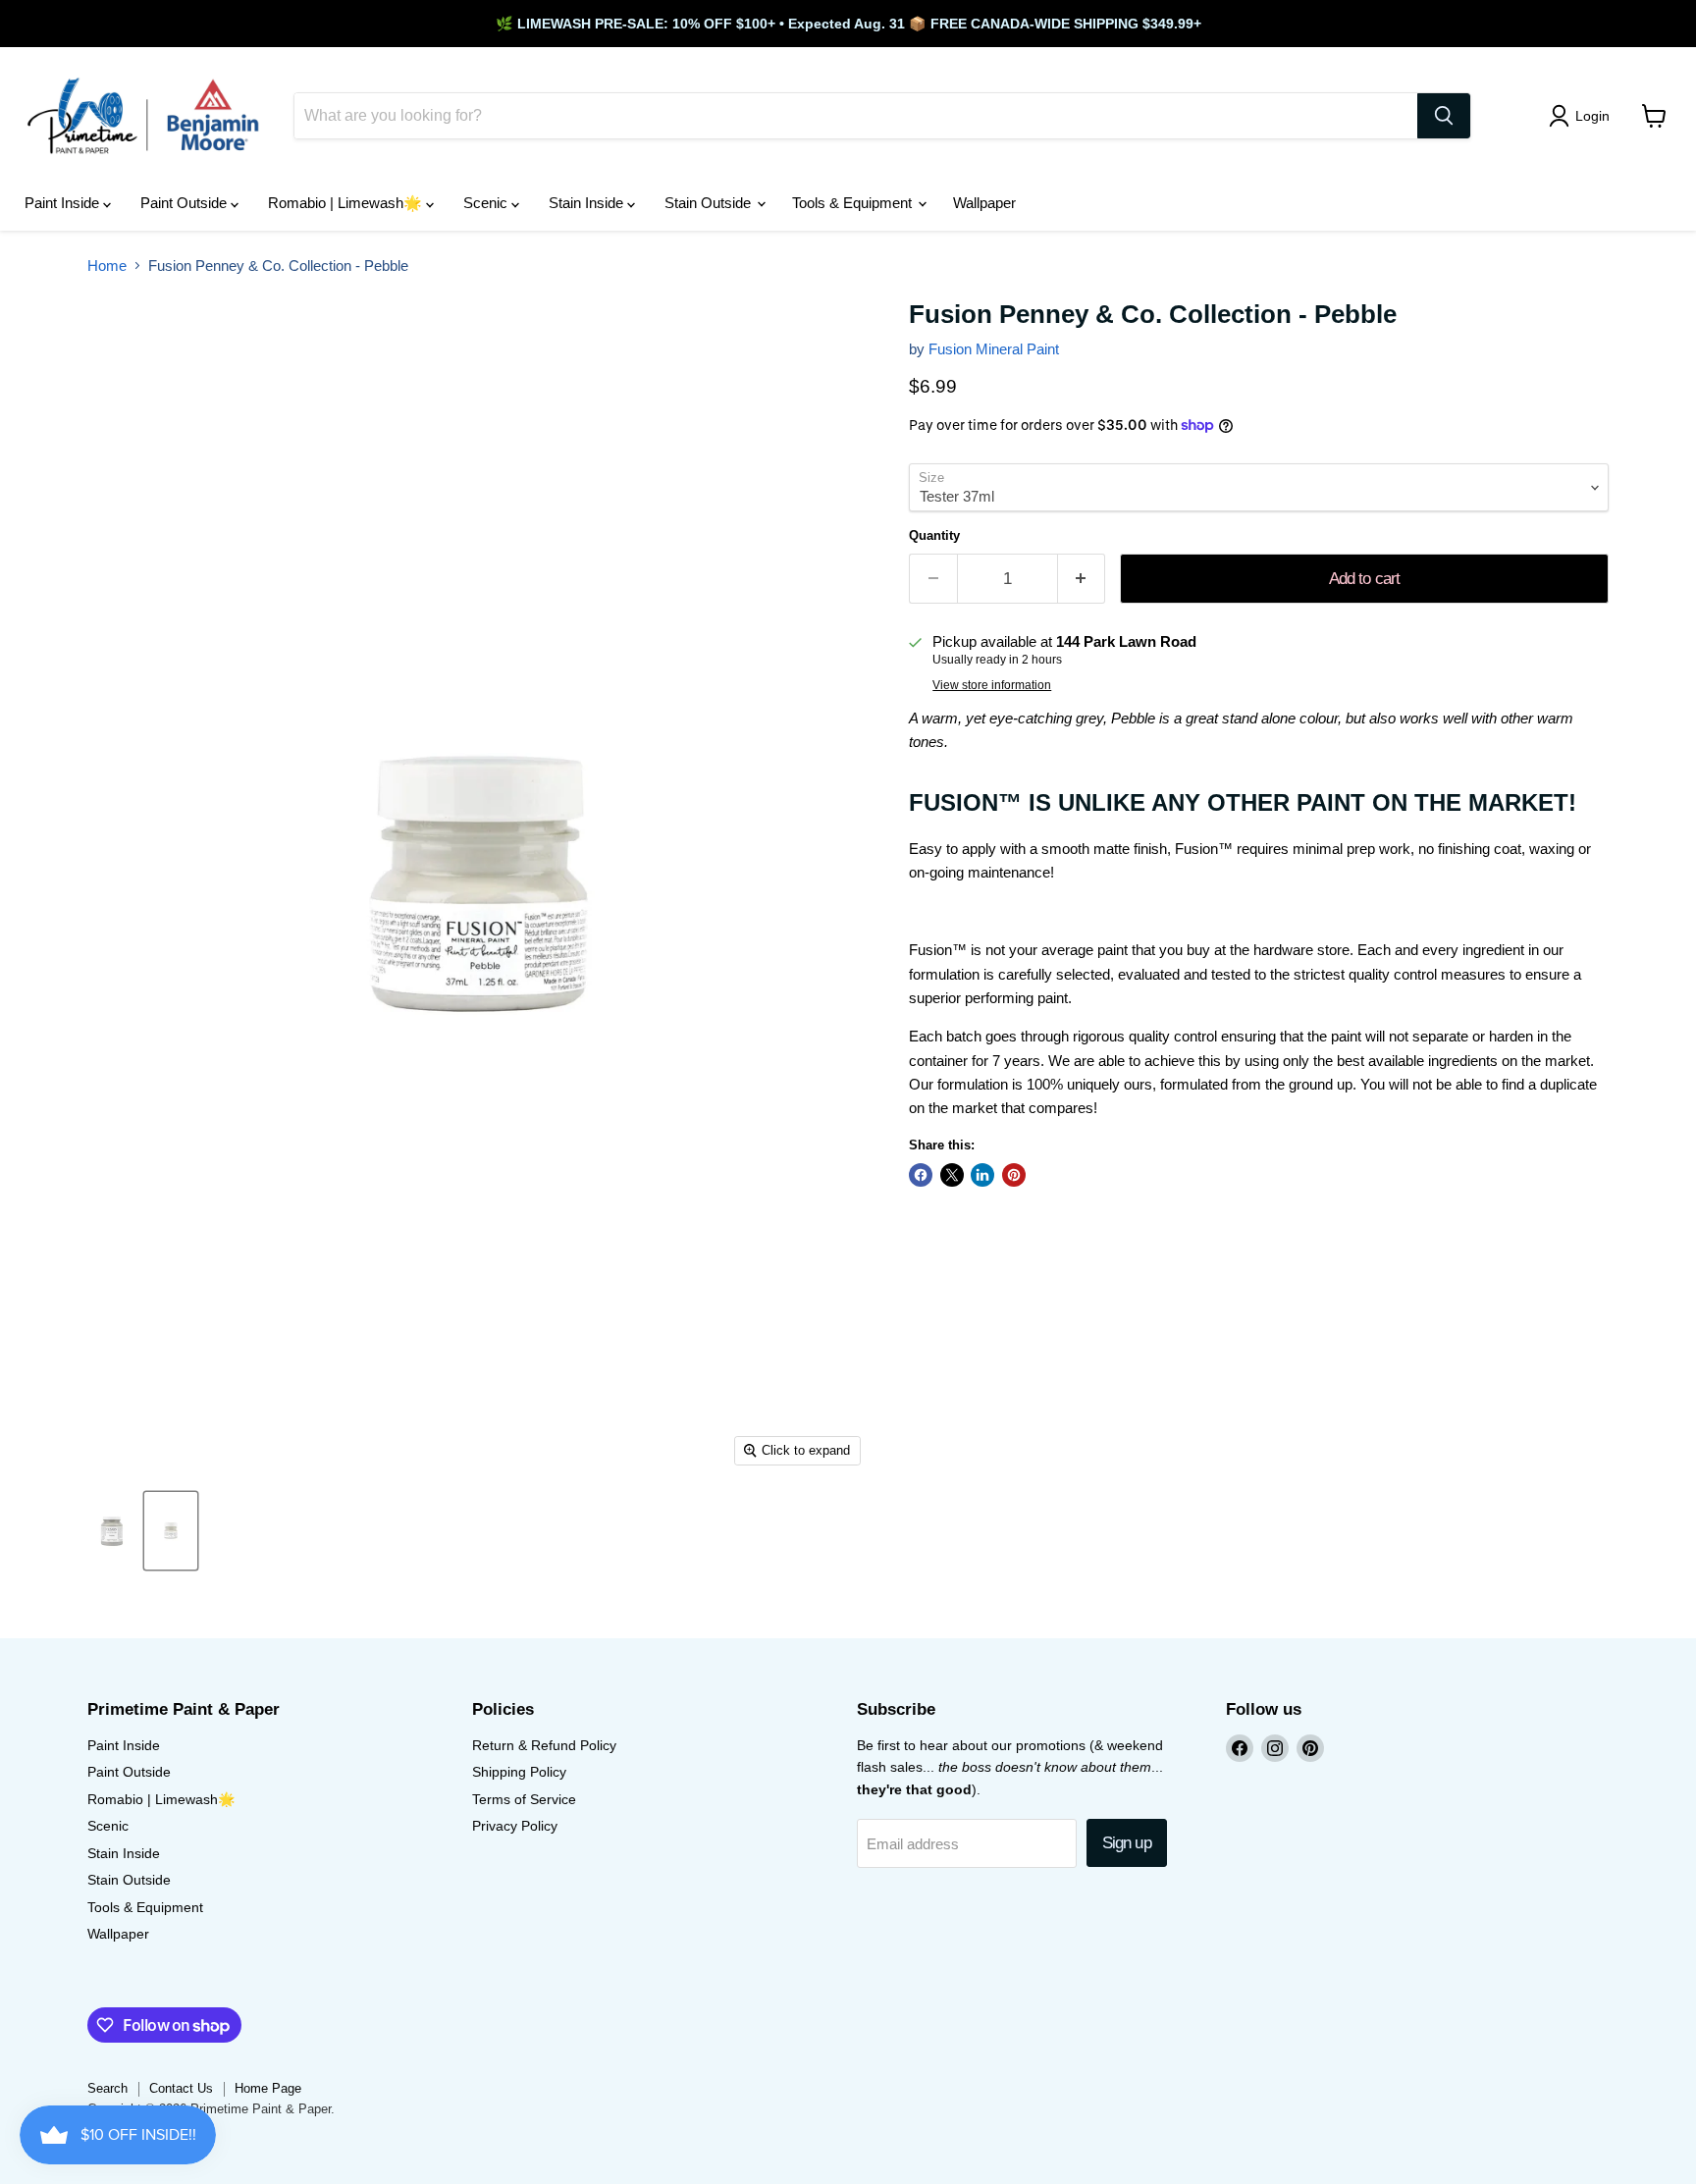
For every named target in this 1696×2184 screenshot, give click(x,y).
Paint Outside (185, 203)
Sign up (1127, 1843)
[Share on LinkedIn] (982, 1175)
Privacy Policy (515, 1826)
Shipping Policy (519, 1772)
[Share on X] (952, 1175)
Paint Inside (64, 203)
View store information (992, 685)
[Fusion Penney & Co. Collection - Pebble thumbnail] (112, 1531)
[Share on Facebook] (921, 1175)
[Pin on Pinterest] (1014, 1175)
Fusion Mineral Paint (994, 349)
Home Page (268, 2088)
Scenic (487, 203)
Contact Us (181, 2088)
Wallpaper (984, 203)
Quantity (934, 535)
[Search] (1444, 116)
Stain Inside (588, 203)
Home (107, 266)
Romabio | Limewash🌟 (347, 203)
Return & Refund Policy (544, 1745)
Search (107, 2088)
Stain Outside (710, 203)
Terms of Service (524, 1799)
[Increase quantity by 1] (1082, 579)
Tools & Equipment (854, 203)
